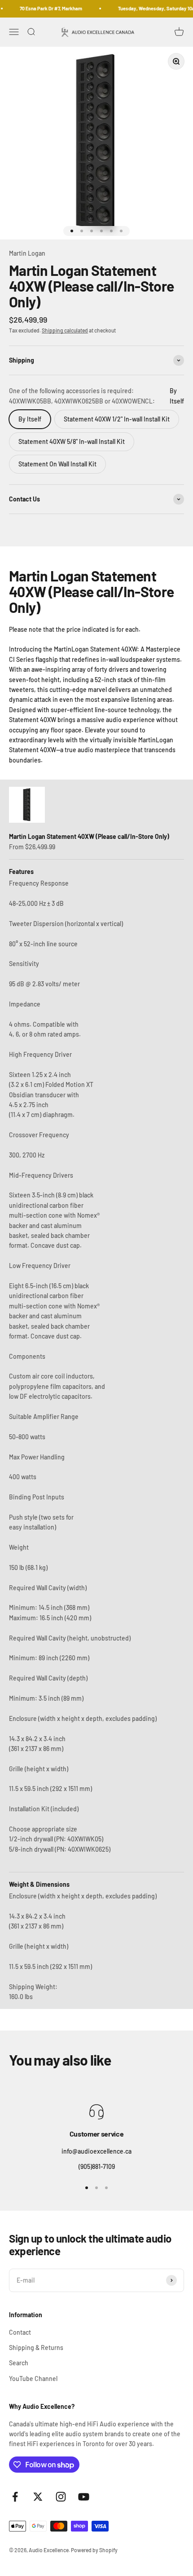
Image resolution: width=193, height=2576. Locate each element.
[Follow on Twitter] (38, 2497)
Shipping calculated (65, 330)
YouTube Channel (33, 2379)
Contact (20, 2332)
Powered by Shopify (94, 2550)
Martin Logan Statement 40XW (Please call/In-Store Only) (89, 836)
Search (19, 2363)
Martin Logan (27, 253)
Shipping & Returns (36, 2348)
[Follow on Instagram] (61, 2497)
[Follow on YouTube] (84, 2497)
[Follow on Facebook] (15, 2497)
